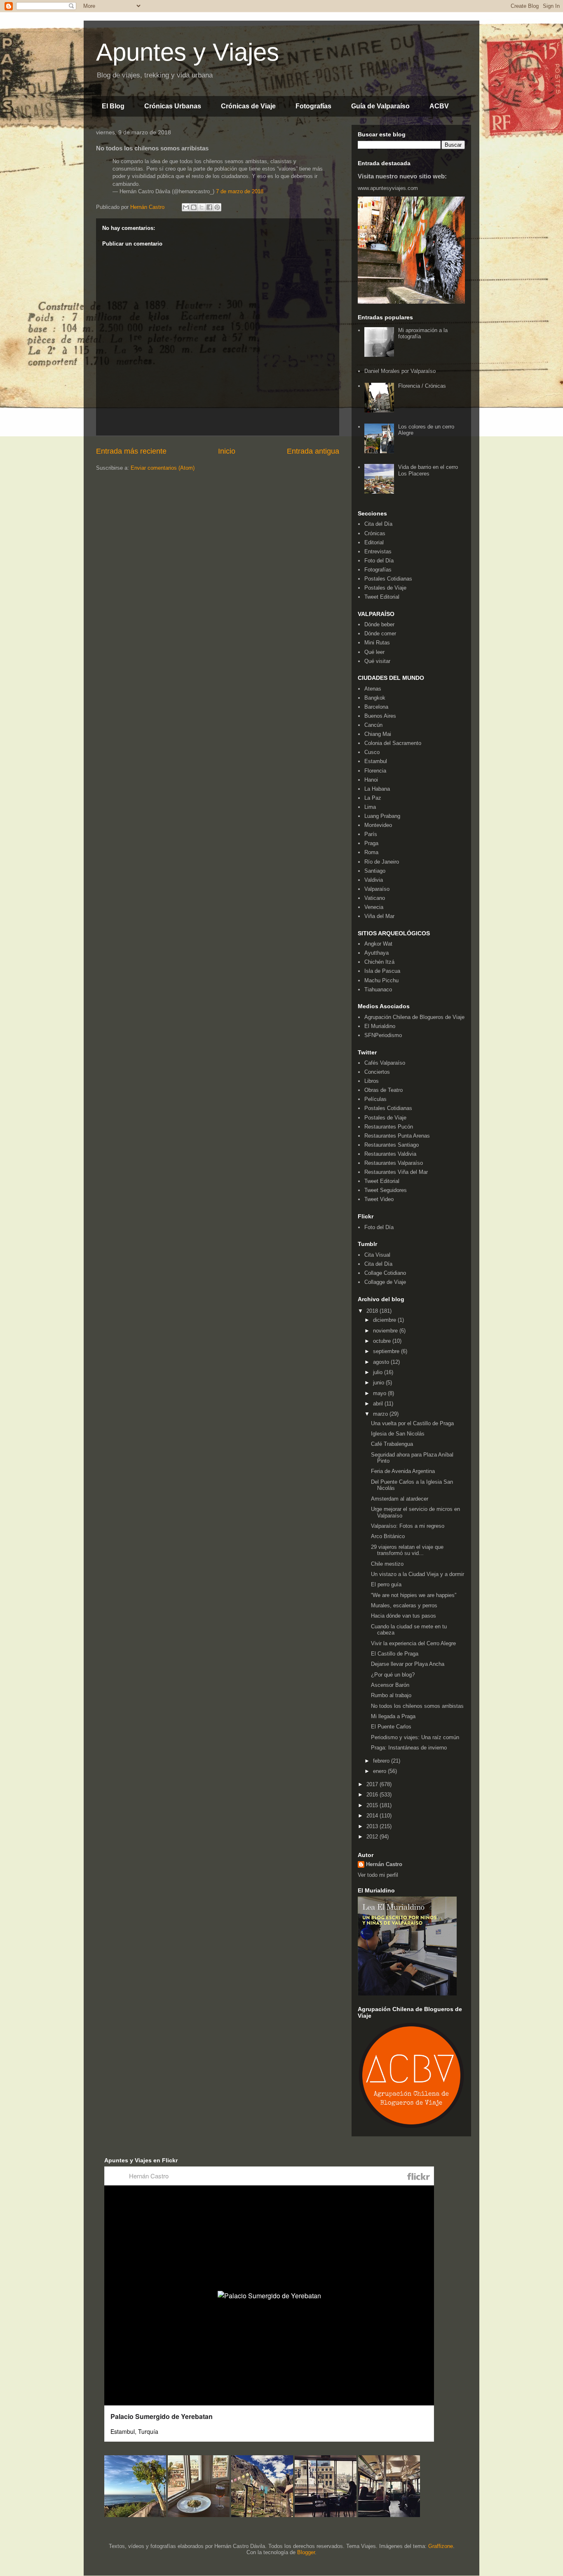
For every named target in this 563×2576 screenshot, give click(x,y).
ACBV (439, 106)
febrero (382, 1761)
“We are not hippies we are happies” (414, 1595)
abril (379, 1404)
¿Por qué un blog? (393, 1675)
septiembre (387, 1351)
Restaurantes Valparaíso (394, 1163)
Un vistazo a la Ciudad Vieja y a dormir (418, 1574)
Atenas (373, 689)
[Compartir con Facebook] (209, 207)
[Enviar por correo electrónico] (186, 207)
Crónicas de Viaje (248, 106)
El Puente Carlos (391, 1727)
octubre (383, 1341)
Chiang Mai (378, 734)
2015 (373, 1805)
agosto (382, 1362)
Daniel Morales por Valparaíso (400, 371)
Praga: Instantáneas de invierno (409, 1748)
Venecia (374, 907)
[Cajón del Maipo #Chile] (262, 2515)
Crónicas (375, 533)
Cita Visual (377, 1255)
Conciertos (377, 1072)
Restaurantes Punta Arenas (397, 1136)
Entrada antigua (313, 451)
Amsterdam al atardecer (400, 1499)
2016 (373, 1795)
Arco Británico (388, 1536)
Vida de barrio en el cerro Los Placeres (428, 470)
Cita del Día (378, 524)
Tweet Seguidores (386, 1190)
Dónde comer (380, 633)
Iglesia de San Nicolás (398, 1434)
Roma (371, 852)
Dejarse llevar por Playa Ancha (408, 1664)
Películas (375, 1099)
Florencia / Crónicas (422, 386)
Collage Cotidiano (385, 1273)
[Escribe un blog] (194, 207)
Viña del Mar (379, 916)
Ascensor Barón (390, 1685)
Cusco (372, 752)
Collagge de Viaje (385, 1282)
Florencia (375, 771)
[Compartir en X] (202, 207)
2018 (373, 1311)
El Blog (113, 106)
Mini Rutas (377, 643)
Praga (371, 843)
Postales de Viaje (385, 588)
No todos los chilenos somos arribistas (417, 1706)
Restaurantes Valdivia (390, 1154)
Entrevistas (378, 551)
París (371, 834)
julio (379, 1372)
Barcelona (376, 707)
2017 (373, 1784)
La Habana (377, 789)
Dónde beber (379, 624)
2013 (373, 1826)
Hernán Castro (384, 1864)
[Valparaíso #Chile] (135, 2515)
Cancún (373, 725)
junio (379, 1383)
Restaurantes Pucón (389, 1127)
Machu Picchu (381, 980)
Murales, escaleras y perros (404, 1605)
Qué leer (374, 652)
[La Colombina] (199, 2515)
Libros (372, 1081)
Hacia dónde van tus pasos (403, 1616)
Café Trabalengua (392, 1444)
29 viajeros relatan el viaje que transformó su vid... (407, 1550)
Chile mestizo (387, 1564)
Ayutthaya (377, 953)
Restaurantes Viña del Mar (396, 1172)
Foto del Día (379, 561)
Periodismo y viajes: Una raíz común (415, 1737)
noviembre (386, 1331)
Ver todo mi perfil (378, 1875)
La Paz (373, 798)
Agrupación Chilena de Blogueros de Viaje (414, 1017)
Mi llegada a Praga (393, 1716)
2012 (373, 1837)
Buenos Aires (380, 716)
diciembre (385, 1320)
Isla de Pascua (382, 971)
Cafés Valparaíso (385, 1063)
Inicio (227, 451)
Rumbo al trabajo (391, 1695)
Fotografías (313, 106)
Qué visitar (377, 661)
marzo (381, 1414)
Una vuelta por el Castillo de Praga (412, 1423)
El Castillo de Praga (395, 1654)
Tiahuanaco (378, 989)
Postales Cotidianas (388, 579)
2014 (373, 1816)
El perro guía (386, 1584)
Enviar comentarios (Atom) (163, 468)
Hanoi (371, 780)
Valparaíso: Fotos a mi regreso (408, 1526)
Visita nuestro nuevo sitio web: (402, 176)
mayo (380, 1393)
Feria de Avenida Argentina (403, 1471)
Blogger (306, 2552)
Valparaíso (377, 889)
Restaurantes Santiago (392, 1145)
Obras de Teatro (384, 1090)
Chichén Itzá (379, 962)
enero (380, 1771)
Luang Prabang (382, 816)
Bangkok (375, 698)
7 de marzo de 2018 (240, 191)
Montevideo (378, 825)
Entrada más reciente (131, 451)
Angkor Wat (378, 944)
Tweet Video (379, 1199)
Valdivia (374, 880)
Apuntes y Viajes (188, 52)
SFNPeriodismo (383, 1035)
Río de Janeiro (382, 862)
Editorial (374, 542)
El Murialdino (380, 1026)
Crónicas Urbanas (173, 106)
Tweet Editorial (382, 597)
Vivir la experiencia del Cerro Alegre (413, 1643)
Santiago (375, 871)
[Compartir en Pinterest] (217, 207)
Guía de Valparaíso (380, 106)
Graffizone (441, 2546)
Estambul (376, 761)
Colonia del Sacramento (393, 743)
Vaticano (375, 898)
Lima (370, 807)
